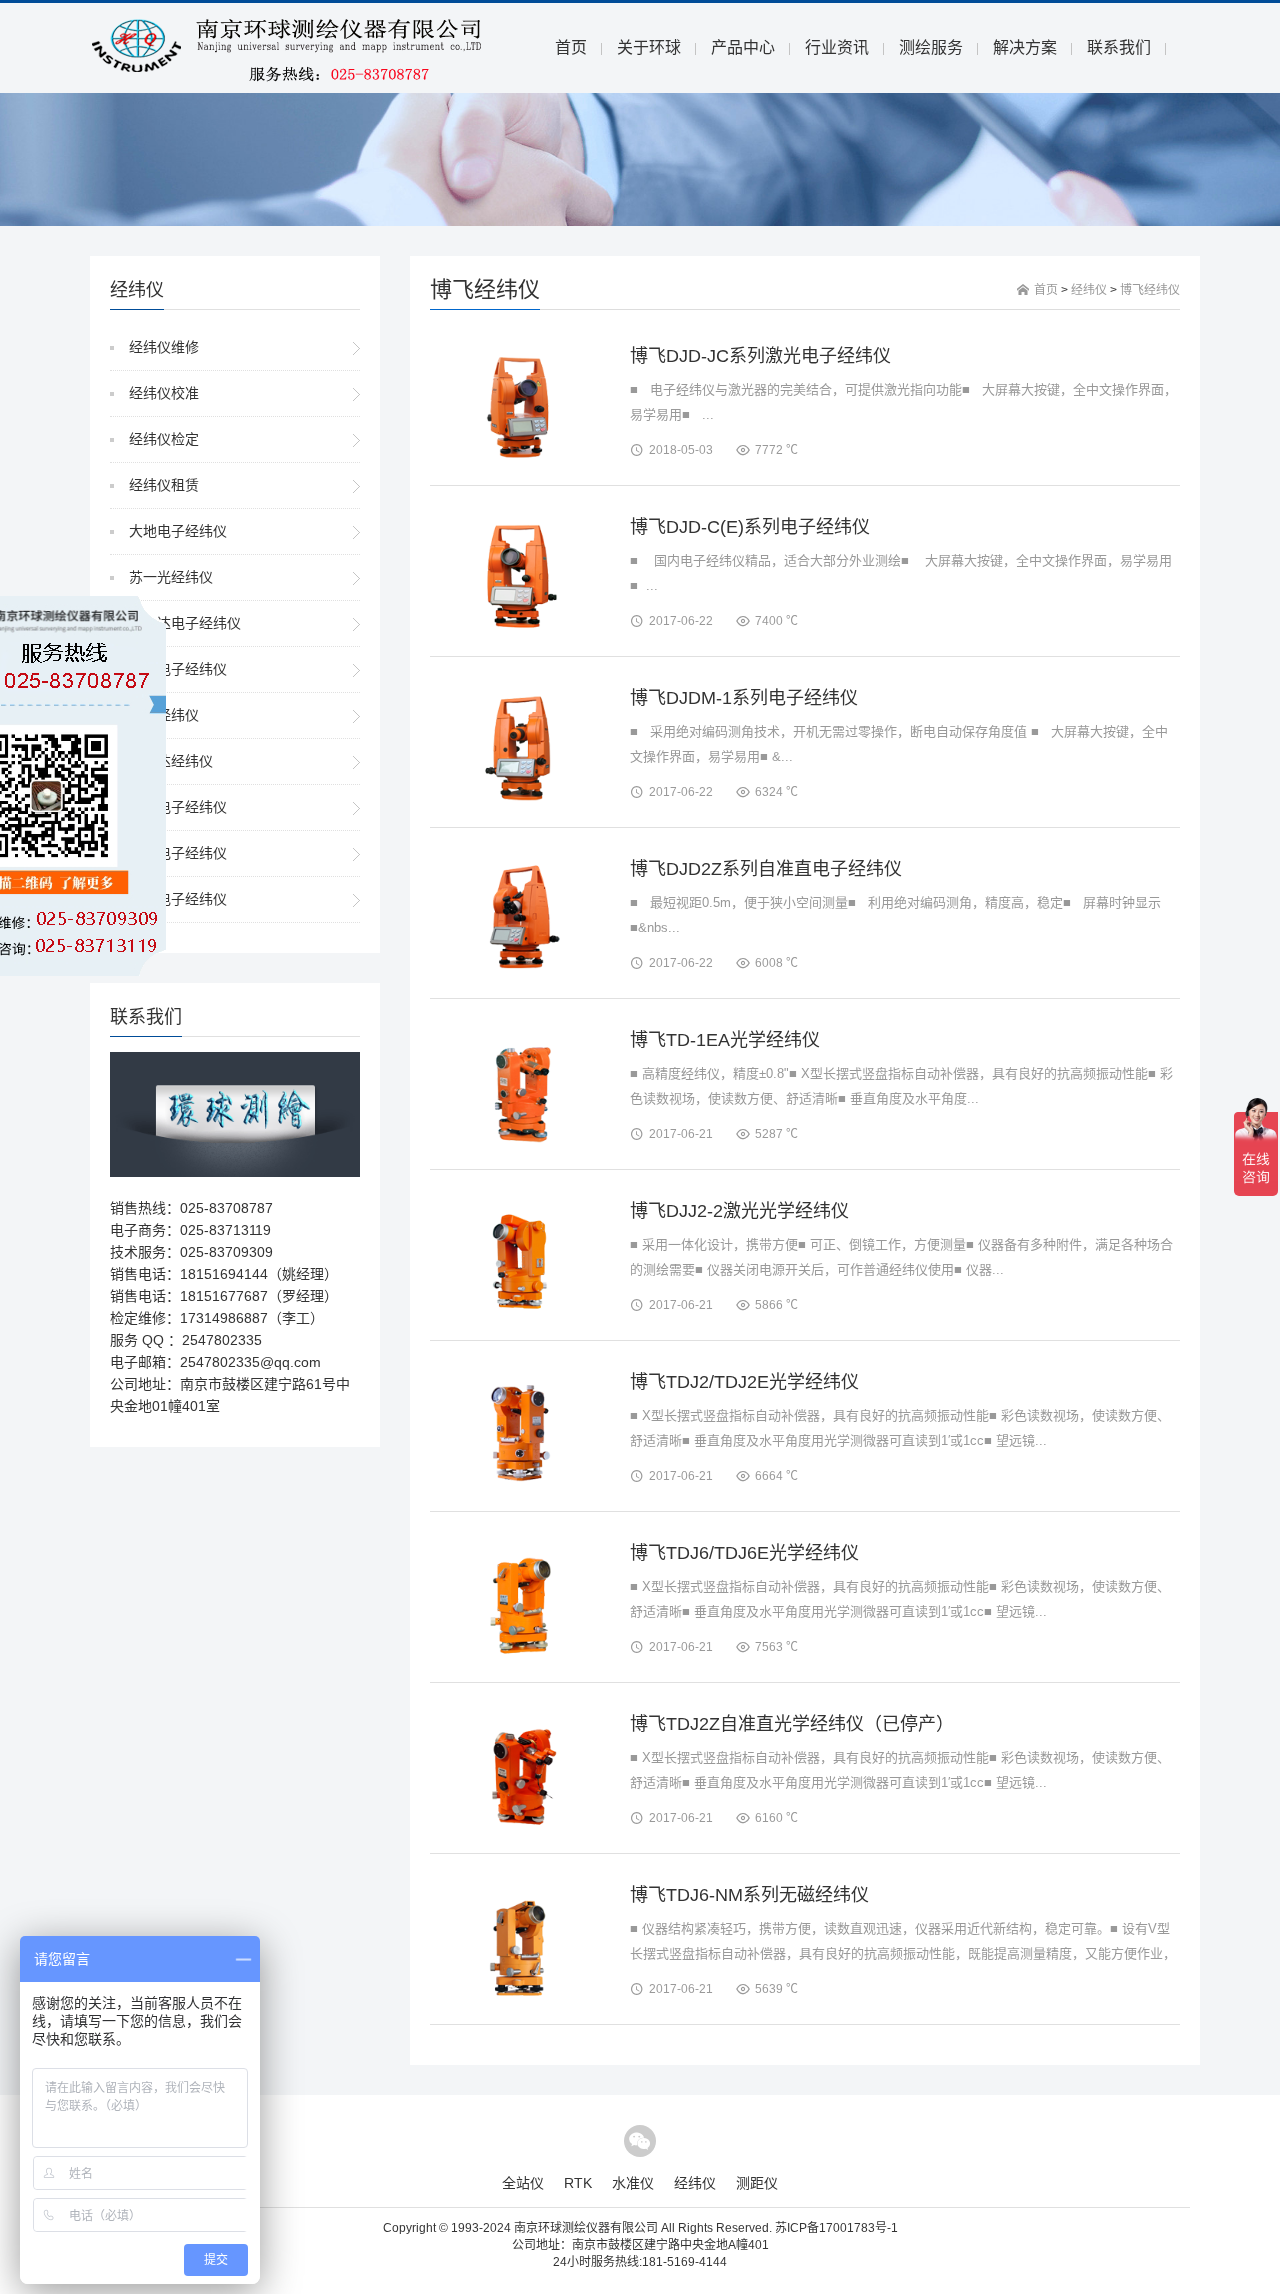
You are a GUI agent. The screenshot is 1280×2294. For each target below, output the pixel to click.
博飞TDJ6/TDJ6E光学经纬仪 (744, 1553)
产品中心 (743, 47)
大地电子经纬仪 (178, 531)
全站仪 (523, 2183)
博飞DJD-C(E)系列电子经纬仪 (750, 527)
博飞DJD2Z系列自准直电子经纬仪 (766, 869)
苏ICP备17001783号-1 (836, 2228)
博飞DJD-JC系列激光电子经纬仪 (760, 356)
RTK (578, 2183)
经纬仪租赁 (164, 485)
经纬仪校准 (164, 393)
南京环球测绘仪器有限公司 (586, 2228)
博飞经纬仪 (1150, 290)
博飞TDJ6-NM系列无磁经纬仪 (749, 1895)
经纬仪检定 (164, 439)
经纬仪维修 (164, 347)
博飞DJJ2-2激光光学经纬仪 (739, 1211)
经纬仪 (1089, 290)
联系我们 (1119, 47)
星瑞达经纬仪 (171, 761)
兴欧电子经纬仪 (178, 853)
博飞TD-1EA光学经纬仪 (725, 1040)
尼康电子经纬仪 (178, 899)
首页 (571, 47)
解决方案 (1025, 47)
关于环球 (649, 47)
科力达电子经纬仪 (185, 623)
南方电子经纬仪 (178, 669)
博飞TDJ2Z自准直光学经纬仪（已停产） (792, 1724)
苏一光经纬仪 (171, 577)
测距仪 (757, 2183)
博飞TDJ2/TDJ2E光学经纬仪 (744, 1382)
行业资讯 (837, 47)
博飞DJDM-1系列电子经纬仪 (744, 698)
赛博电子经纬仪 (178, 807)
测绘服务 (931, 47)
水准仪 (633, 2183)
